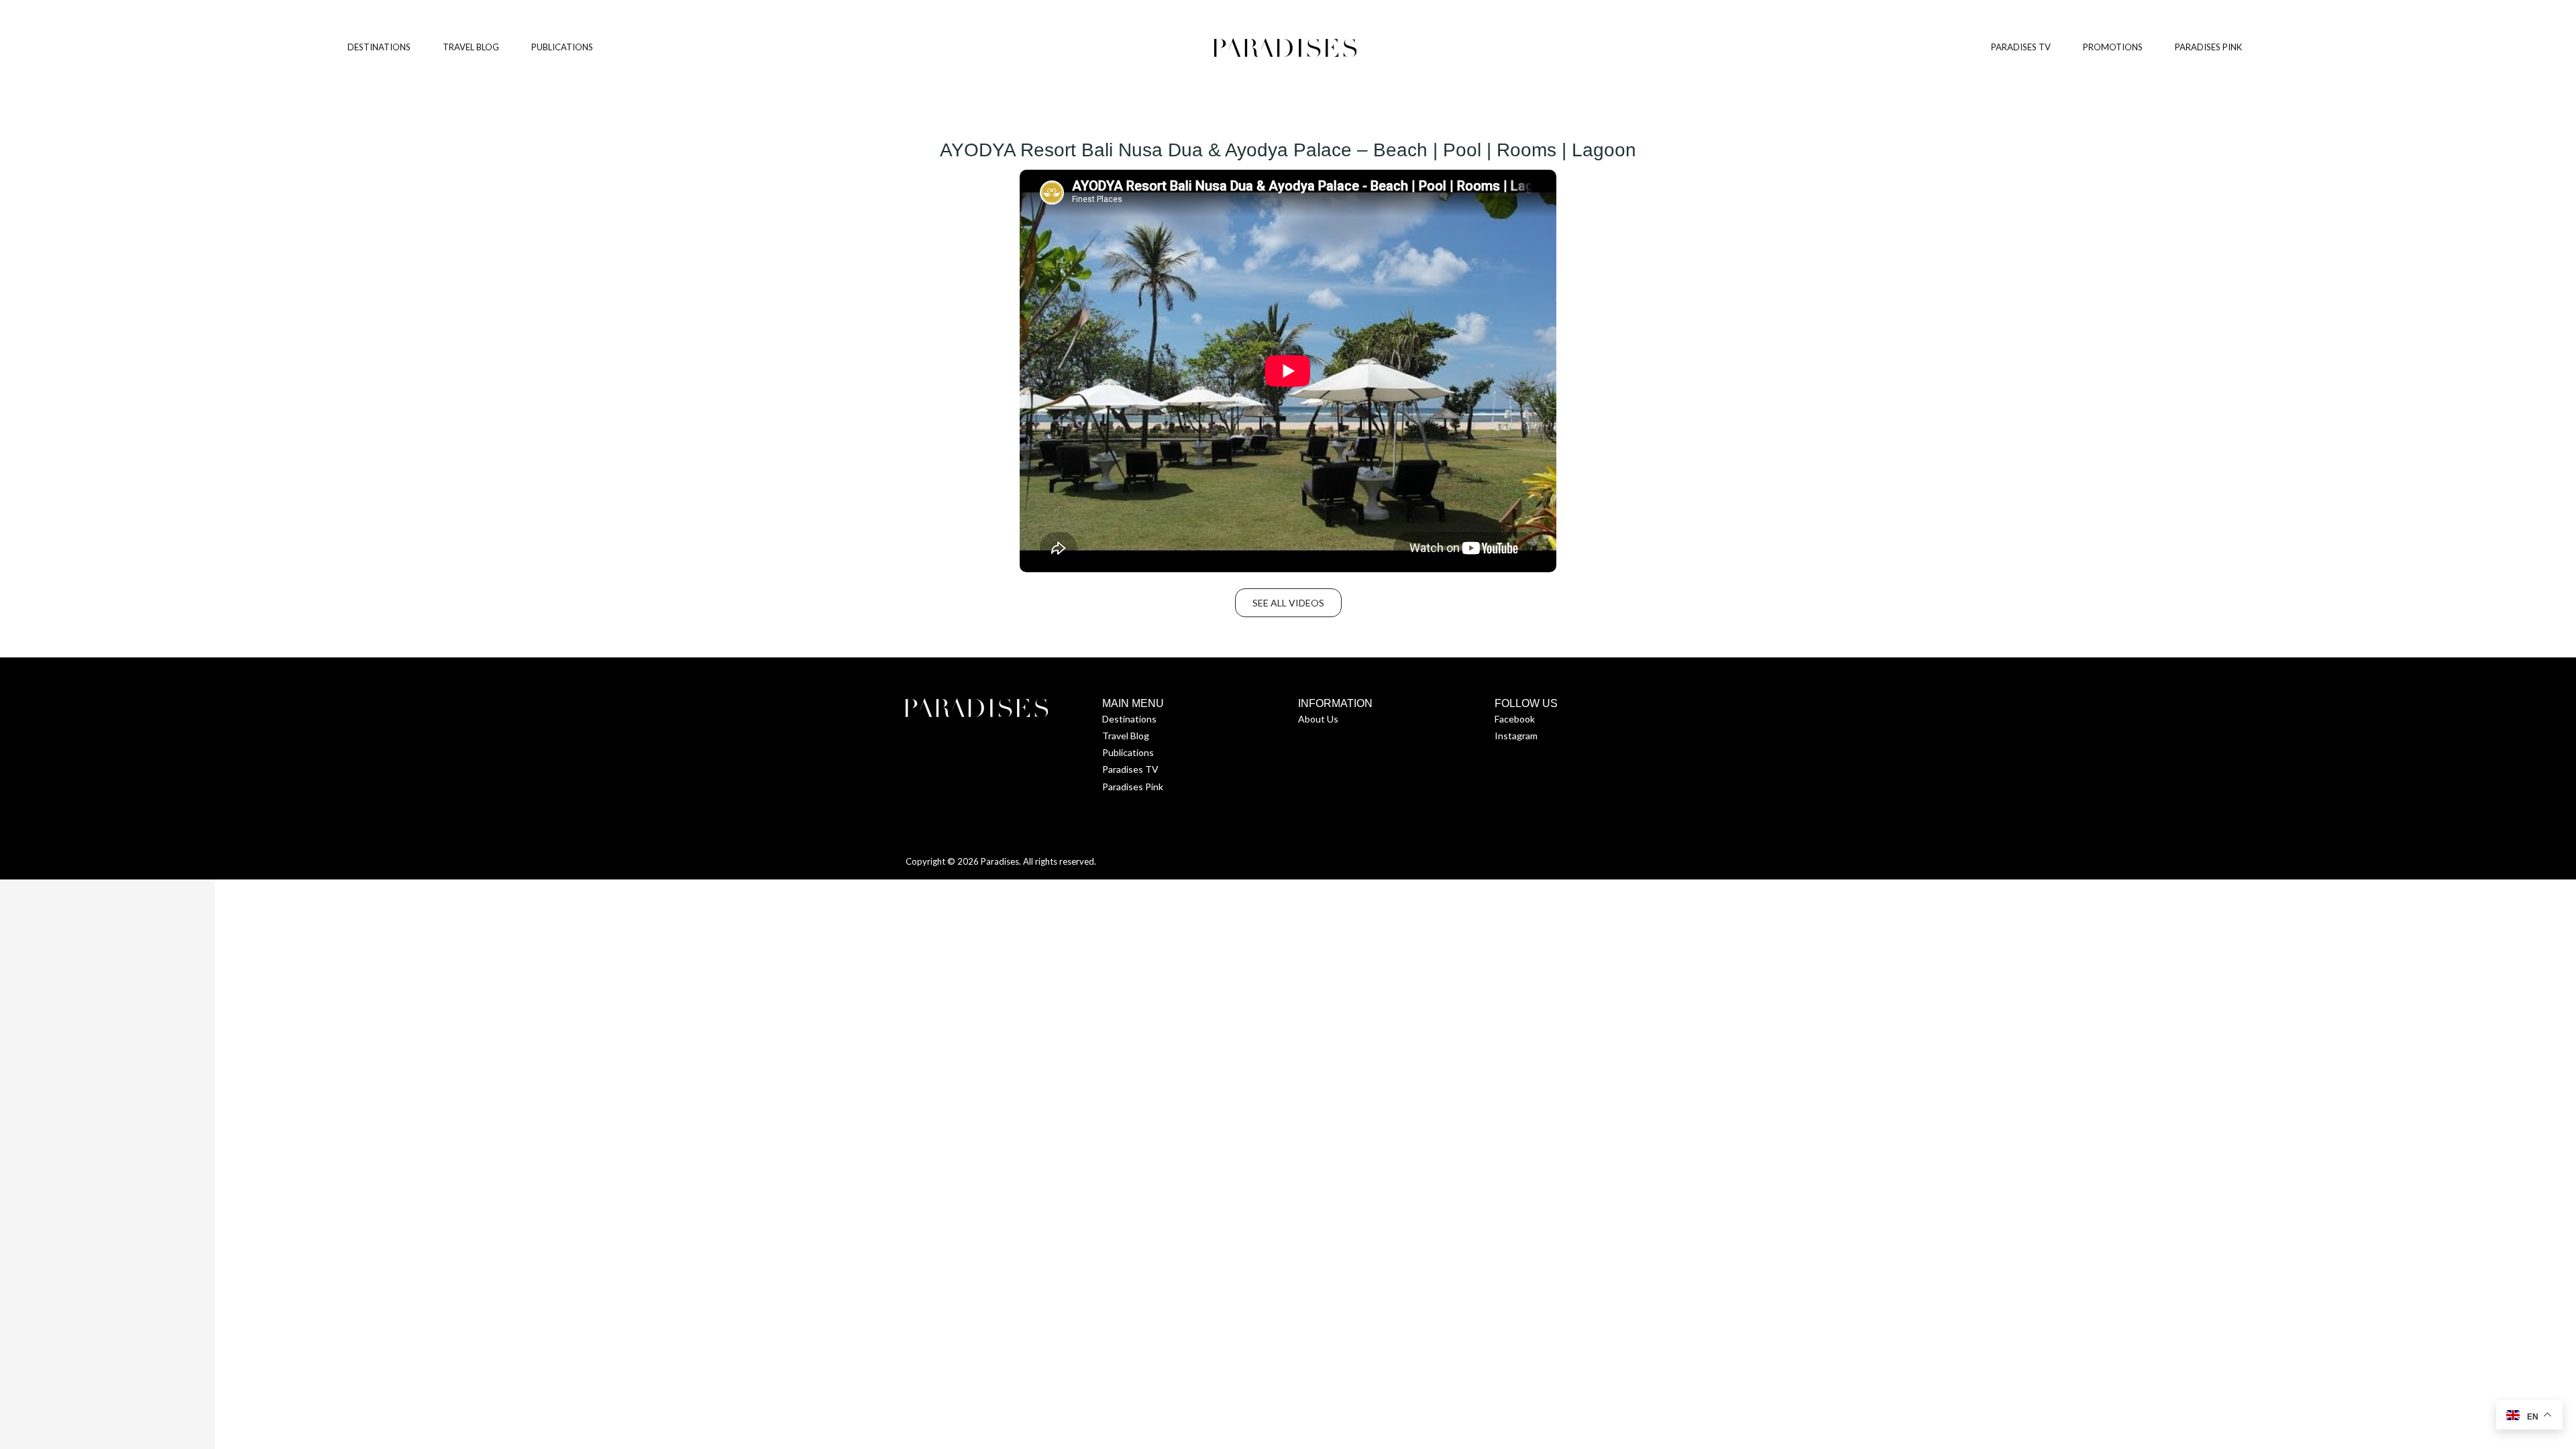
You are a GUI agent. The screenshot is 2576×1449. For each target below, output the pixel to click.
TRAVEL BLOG (471, 47)
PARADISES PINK (2208, 47)
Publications (1128, 752)
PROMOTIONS (2113, 47)
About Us (1318, 719)
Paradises (1000, 861)
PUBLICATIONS (562, 47)
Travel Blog (1126, 736)
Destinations (1129, 719)
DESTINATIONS (379, 47)
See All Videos (1288, 603)
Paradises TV (1130, 769)
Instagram (1516, 736)
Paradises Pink (1133, 787)
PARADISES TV (2021, 47)
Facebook (1515, 719)
